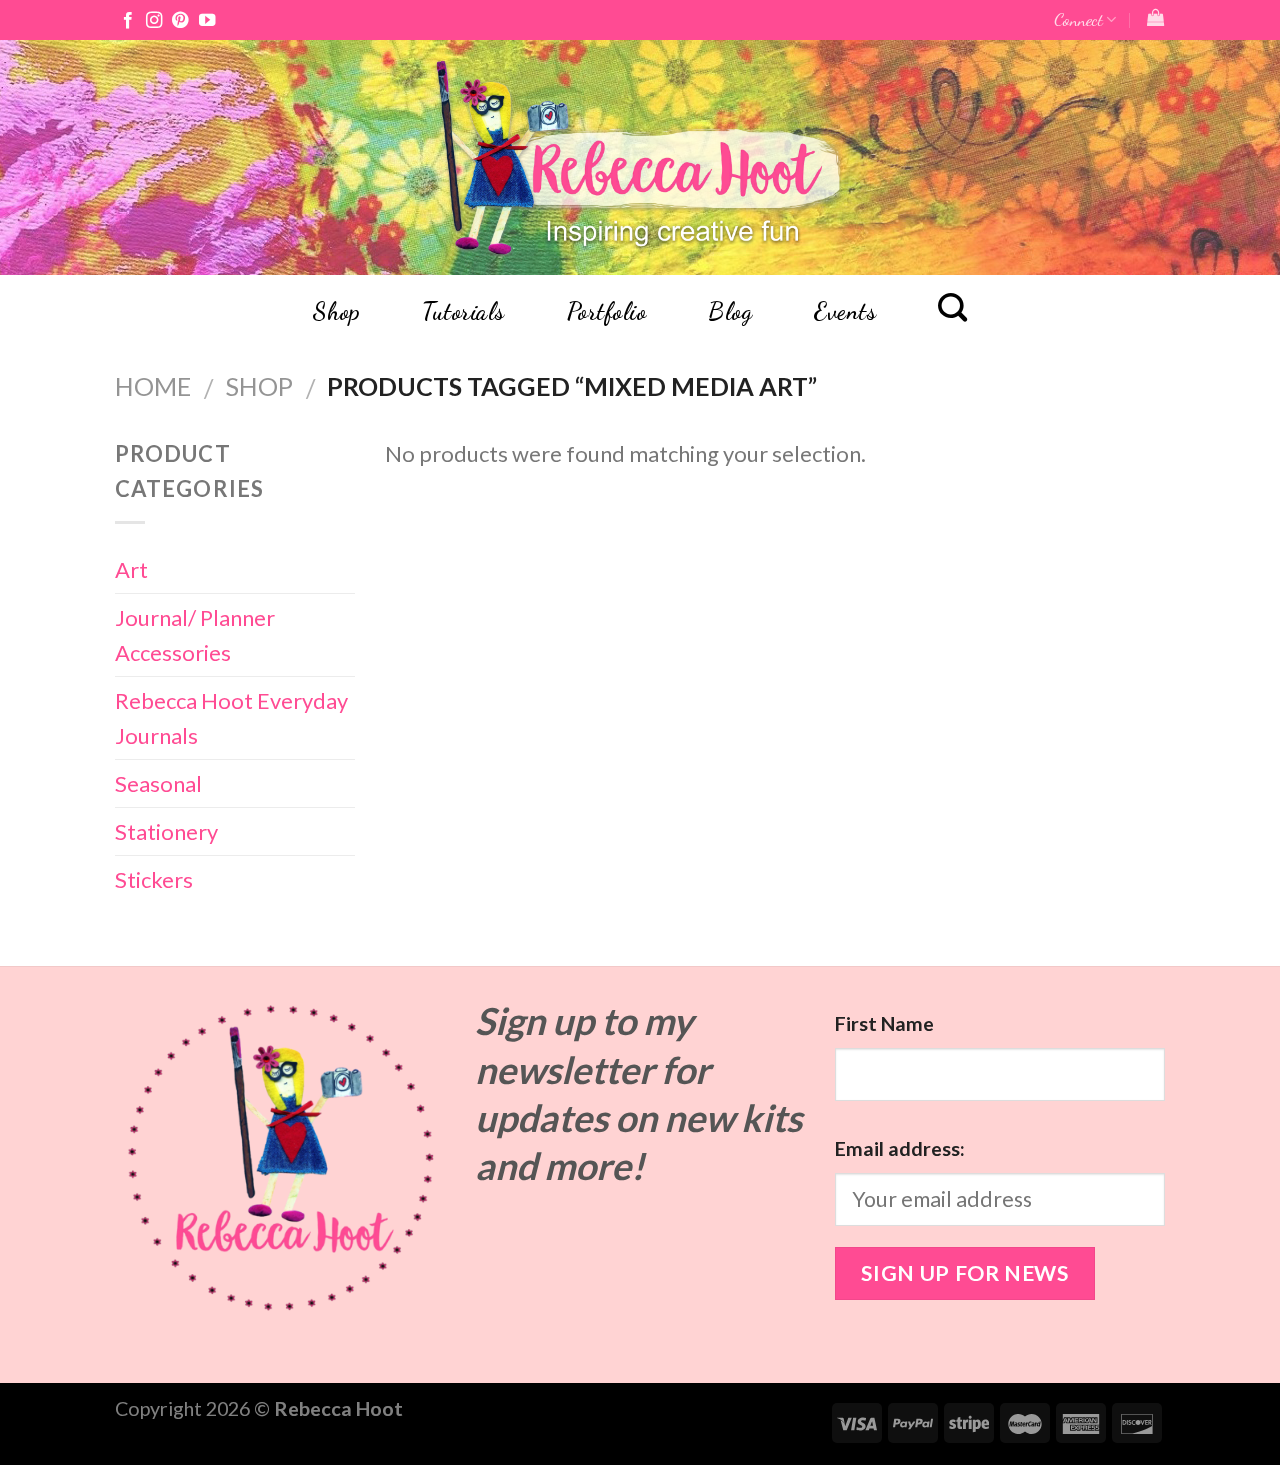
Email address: (900, 1148)
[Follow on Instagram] (154, 21)
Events (845, 311)
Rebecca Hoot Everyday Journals (231, 718)
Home (153, 386)
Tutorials (463, 311)
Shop (336, 311)
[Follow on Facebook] (128, 21)
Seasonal (158, 783)
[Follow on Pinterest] (180, 21)
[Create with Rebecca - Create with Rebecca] (640, 157)
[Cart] (1156, 17)
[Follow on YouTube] (207, 21)
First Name (884, 1023)
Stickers (154, 879)
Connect (1078, 19)
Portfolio (606, 311)
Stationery (166, 831)
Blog (730, 311)
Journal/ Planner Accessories (195, 635)
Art (131, 569)
